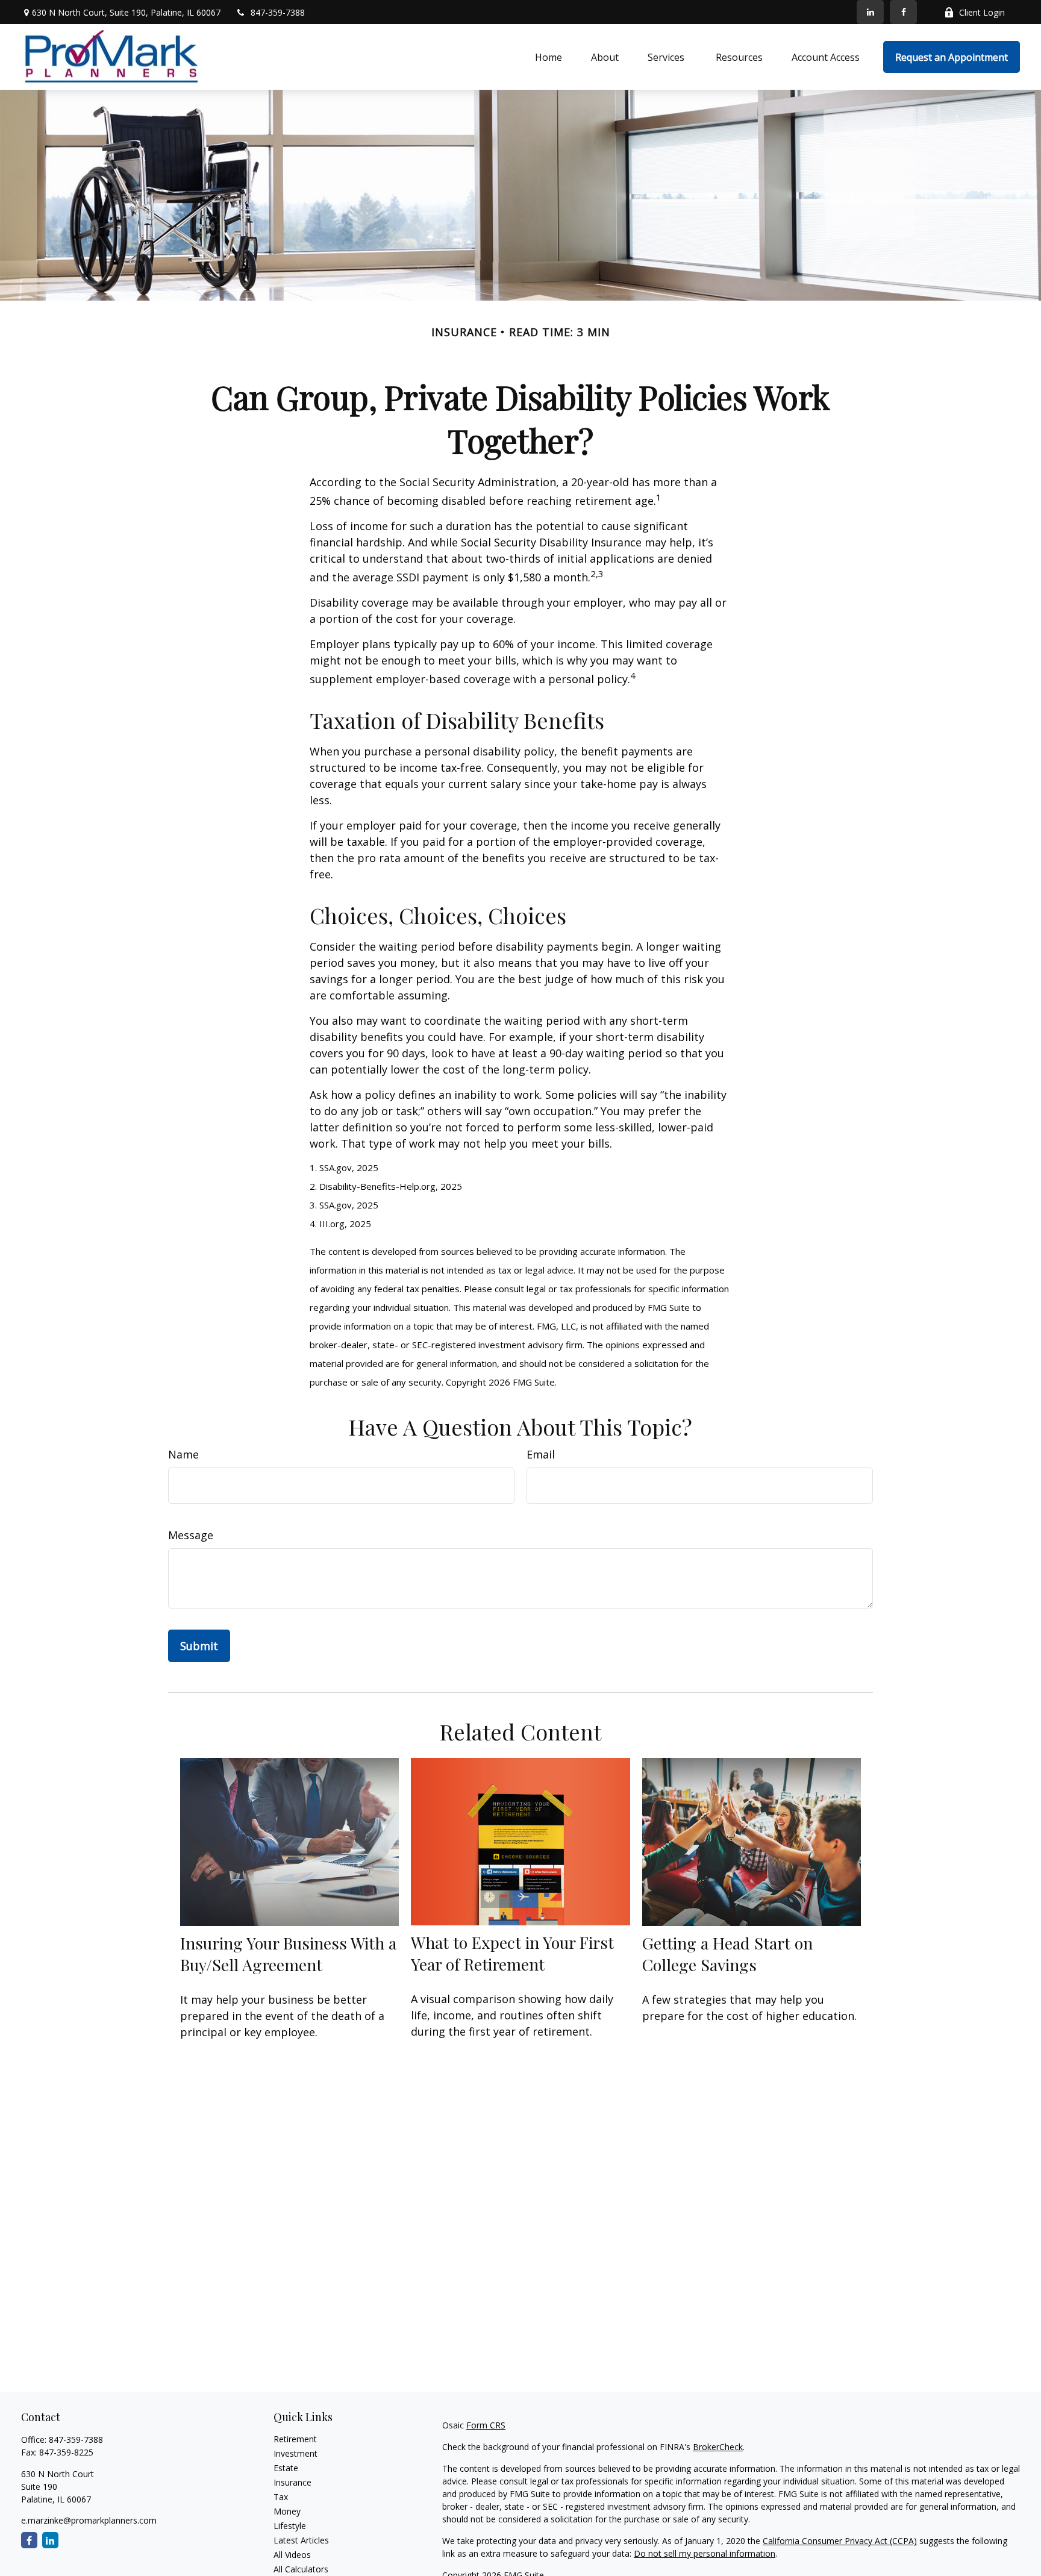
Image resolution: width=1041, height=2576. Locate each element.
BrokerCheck (718, 2447)
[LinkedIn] (870, 12)
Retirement (295, 2439)
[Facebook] (903, 12)
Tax (281, 2497)
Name (183, 1454)
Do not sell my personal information (705, 2553)
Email (541, 1454)
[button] (549, 57)
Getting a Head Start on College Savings (727, 1954)
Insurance (292, 2482)
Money (287, 2511)
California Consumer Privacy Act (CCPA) (840, 2541)
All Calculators (301, 2569)
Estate (286, 2468)
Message (191, 1535)
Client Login (982, 12)
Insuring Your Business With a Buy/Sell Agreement (288, 1954)
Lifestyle (290, 2526)
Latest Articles (301, 2540)
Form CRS (486, 2425)
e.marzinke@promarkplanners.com (89, 2520)
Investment (295, 2453)
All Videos (292, 2555)
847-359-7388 (278, 12)
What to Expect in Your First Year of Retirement (512, 1953)
